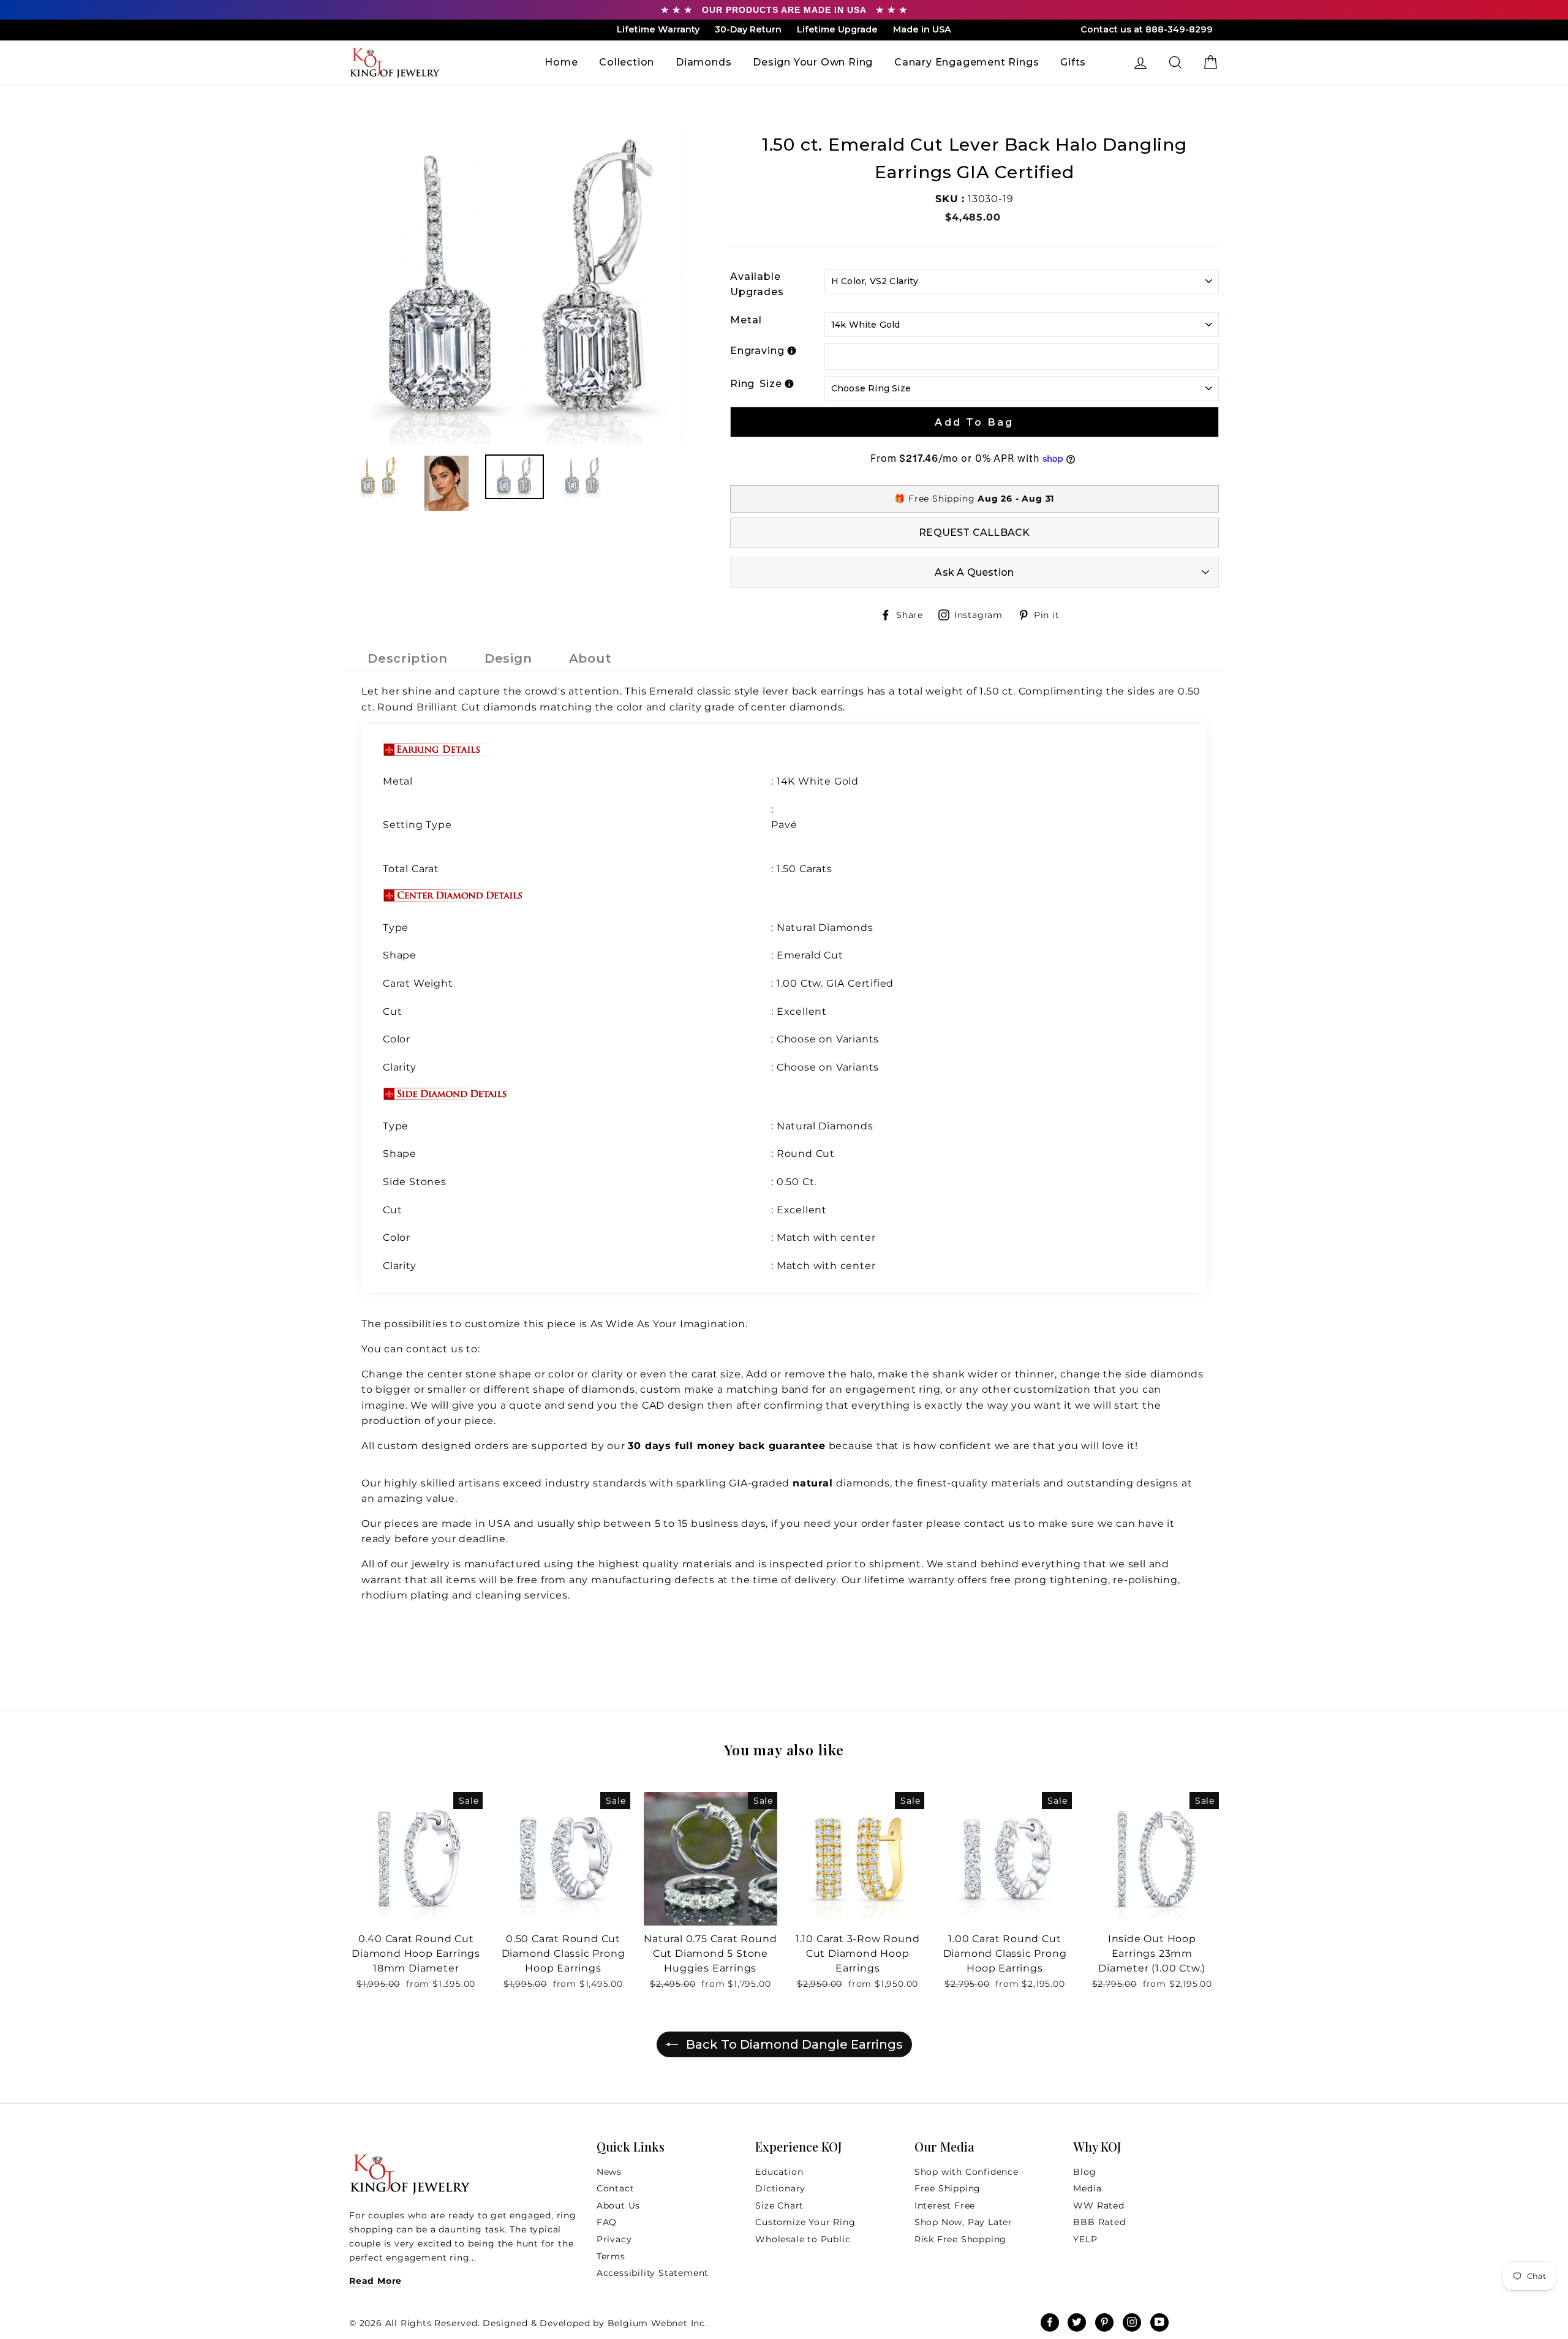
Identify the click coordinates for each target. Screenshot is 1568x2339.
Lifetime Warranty (658, 29)
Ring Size (756, 384)
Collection (627, 62)
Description (408, 658)
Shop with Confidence (967, 2172)
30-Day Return (748, 29)
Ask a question (974, 572)
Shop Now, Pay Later (963, 2222)
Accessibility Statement (653, 2273)
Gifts (1073, 62)
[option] (519, 288)
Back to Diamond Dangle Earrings (793, 2044)
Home (561, 62)
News (609, 2172)
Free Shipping (948, 2188)
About (590, 658)
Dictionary (780, 2188)
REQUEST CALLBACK (974, 533)
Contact (616, 2188)
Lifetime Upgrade (837, 29)
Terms (611, 2256)
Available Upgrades (757, 284)
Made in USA (922, 29)
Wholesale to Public (803, 2239)
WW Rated (1099, 2205)
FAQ (607, 2222)
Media (1087, 2188)
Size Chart (779, 2205)
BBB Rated (1099, 2222)
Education (779, 2172)
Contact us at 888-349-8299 (1147, 29)
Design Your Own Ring (813, 62)
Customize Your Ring (805, 2222)
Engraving (757, 351)
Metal (746, 320)
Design (508, 658)
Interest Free (945, 2205)
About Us (618, 2205)
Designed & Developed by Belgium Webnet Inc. (594, 2323)
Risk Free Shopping (960, 2239)
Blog (1084, 2172)
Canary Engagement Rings (967, 62)
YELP (1085, 2239)
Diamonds (703, 62)
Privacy (614, 2239)
